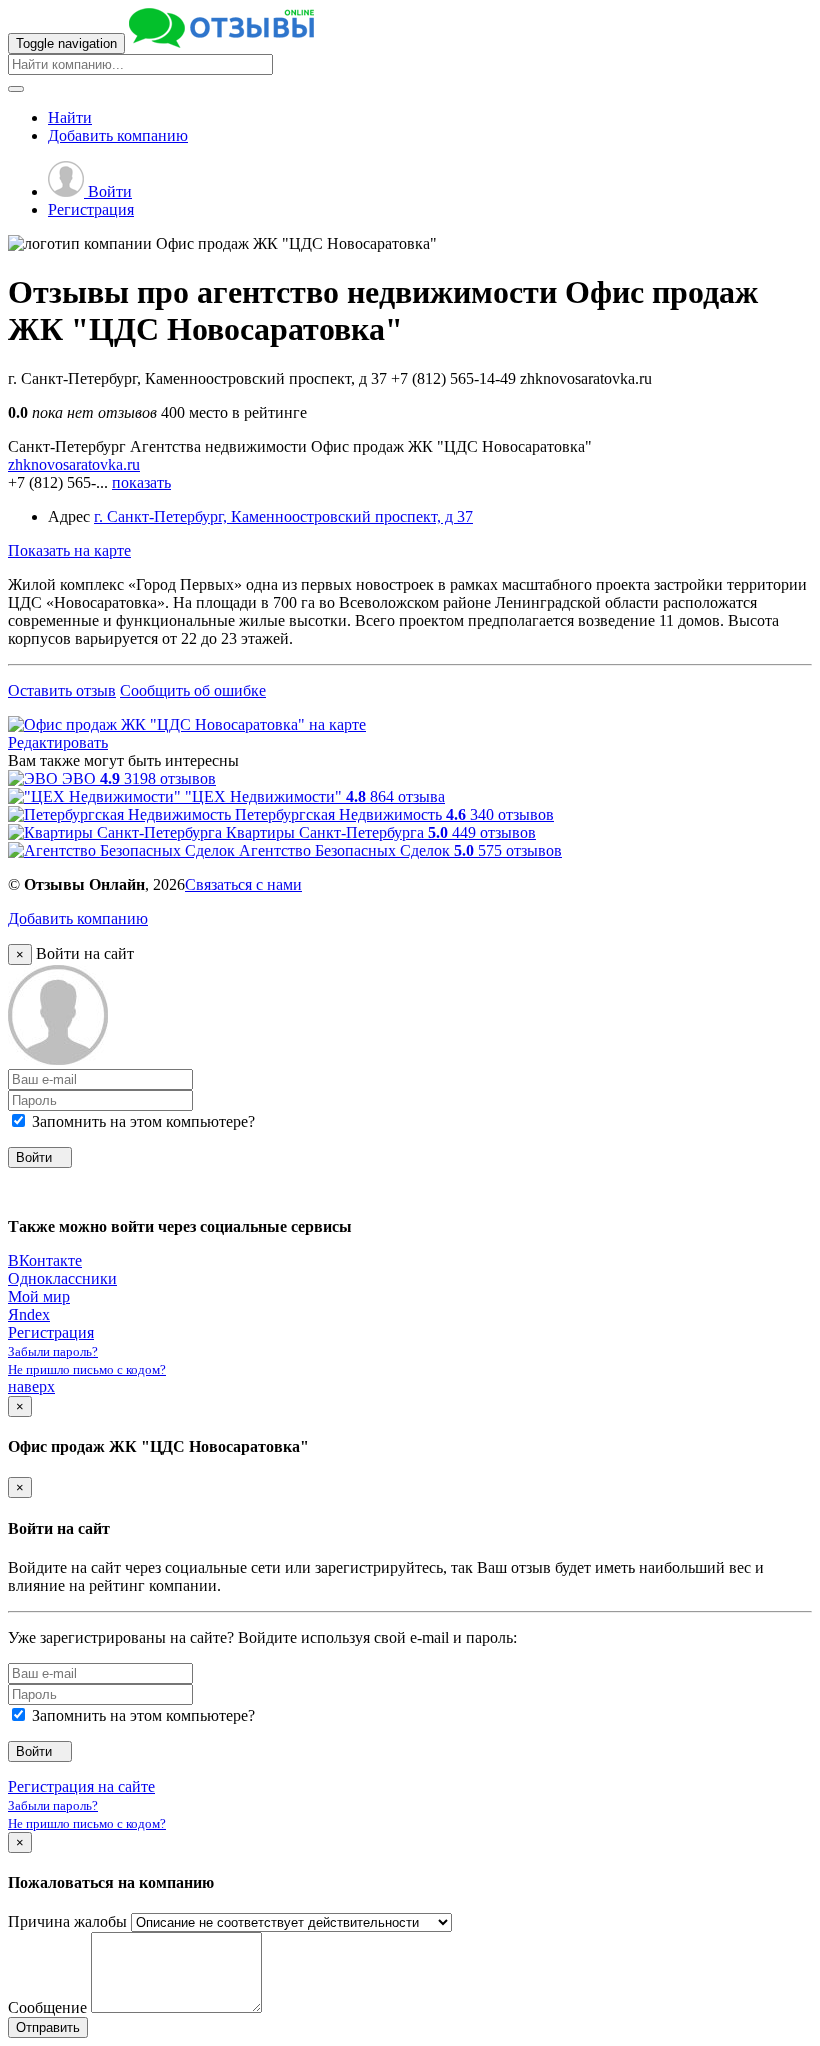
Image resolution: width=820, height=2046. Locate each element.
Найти (70, 117)
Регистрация (91, 209)
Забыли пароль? (53, 1351)
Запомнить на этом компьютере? (141, 1121)
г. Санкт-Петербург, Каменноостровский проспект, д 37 (283, 516)
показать (141, 482)
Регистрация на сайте (81, 1786)
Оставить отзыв (62, 690)
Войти (108, 191)
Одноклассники (62, 1278)
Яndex (29, 1314)
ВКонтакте (45, 1260)
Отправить (48, 2027)
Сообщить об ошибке (193, 690)
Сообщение (47, 2007)
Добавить (118, 135)
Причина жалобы (67, 1921)
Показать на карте (69, 550)
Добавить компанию (78, 918)
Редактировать (58, 742)
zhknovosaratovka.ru (74, 464)
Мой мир (39, 1296)
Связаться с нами (243, 884)
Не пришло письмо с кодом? (87, 1369)
